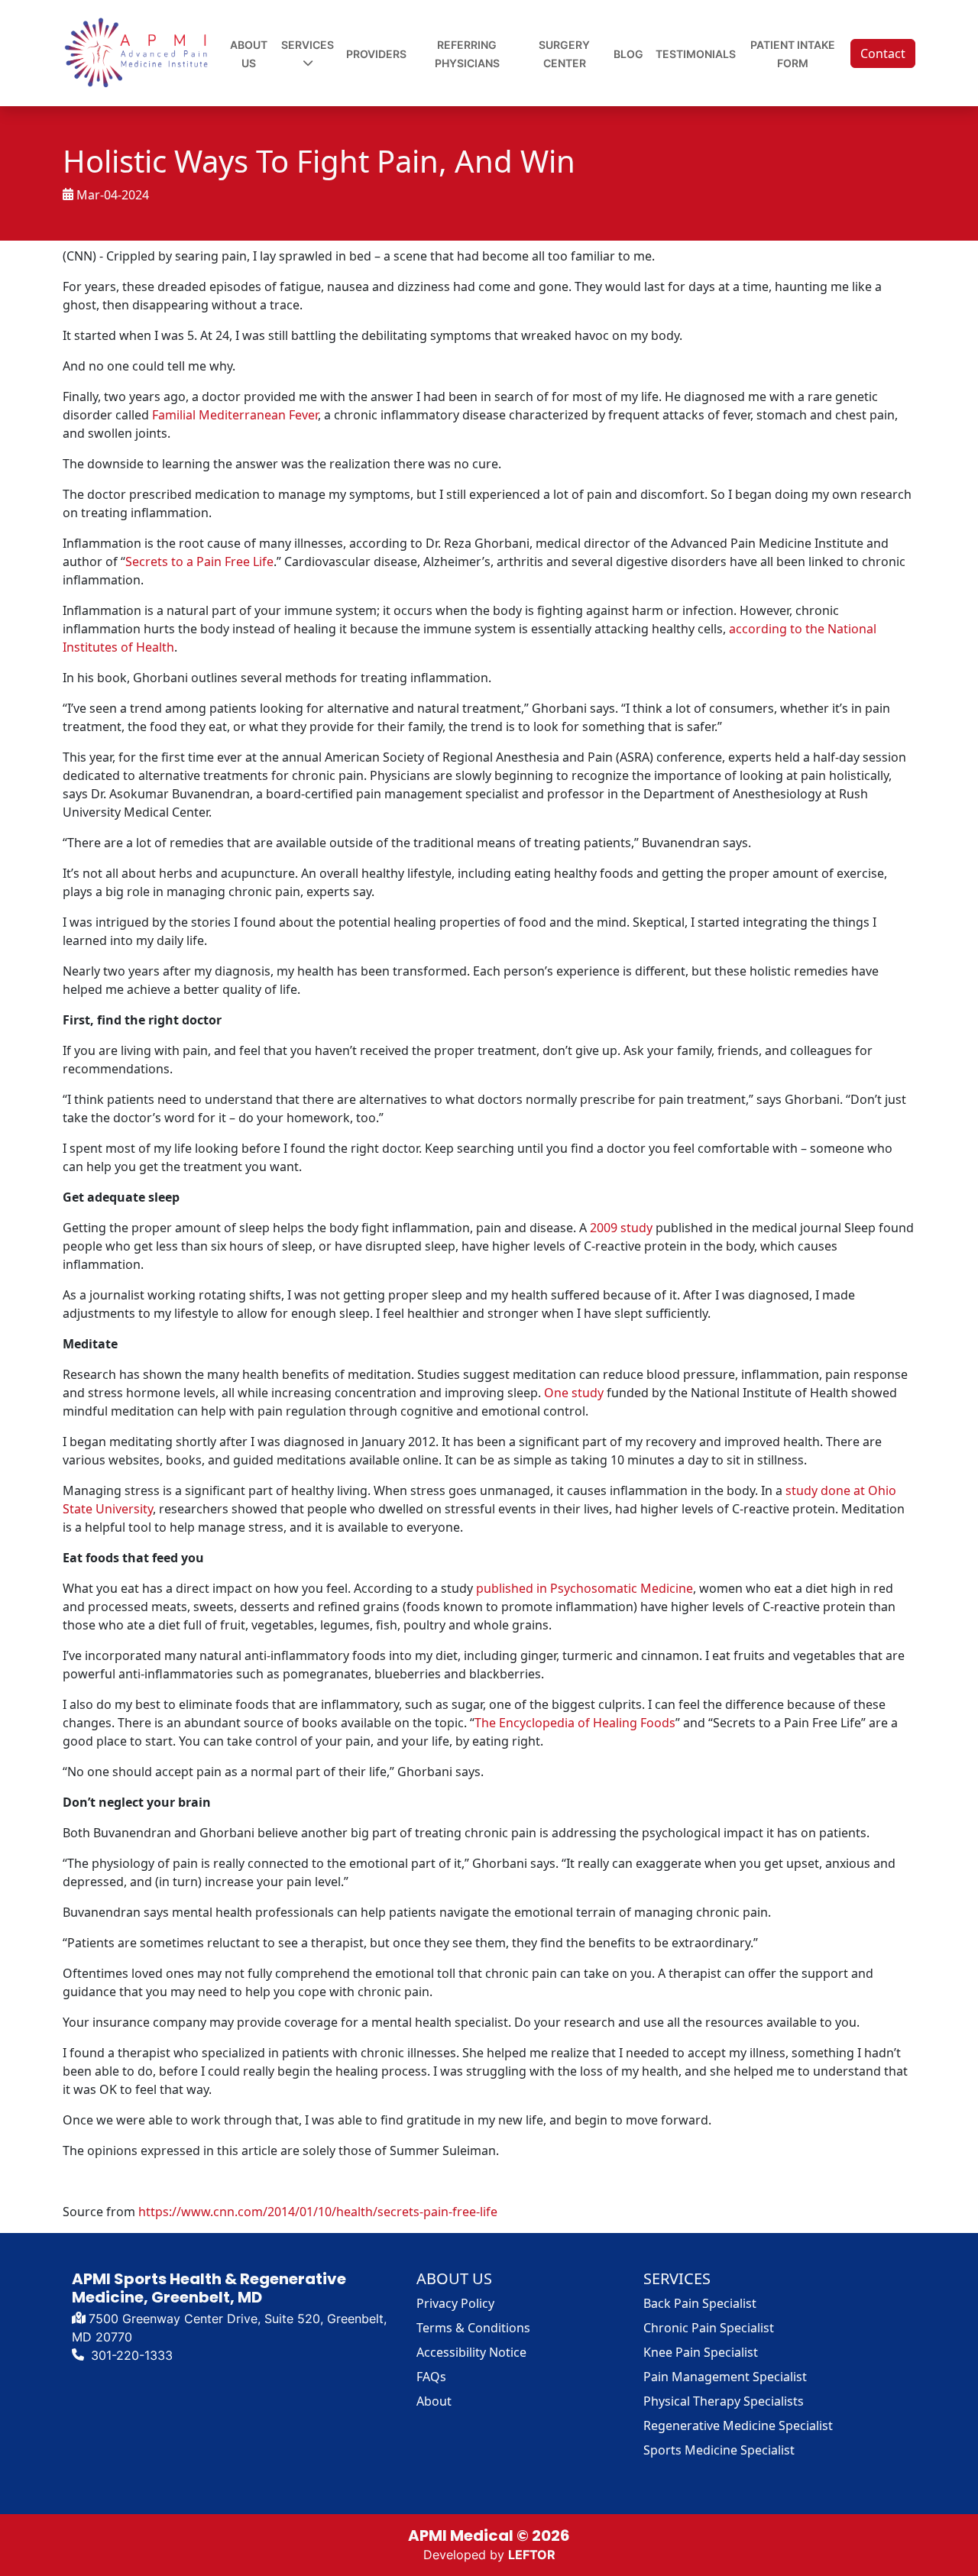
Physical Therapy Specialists (724, 2401)
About (434, 2401)
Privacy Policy (455, 2303)
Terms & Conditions (473, 2328)
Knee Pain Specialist (701, 2352)
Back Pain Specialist (700, 2303)
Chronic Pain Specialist (709, 2328)
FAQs (431, 2377)
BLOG (628, 54)
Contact (883, 53)
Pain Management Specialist (725, 2377)
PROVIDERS (376, 54)
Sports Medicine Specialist (719, 2450)
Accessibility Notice (471, 2352)
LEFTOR (532, 2555)
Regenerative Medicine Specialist (738, 2426)
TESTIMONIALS (696, 54)
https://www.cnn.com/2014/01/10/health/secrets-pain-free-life (318, 2212)
